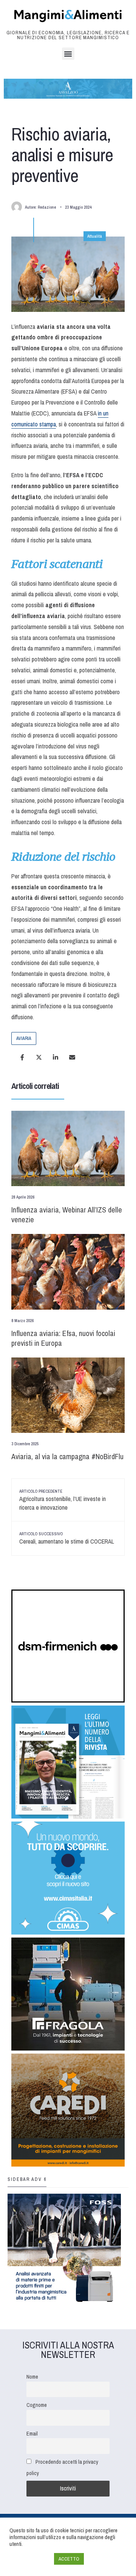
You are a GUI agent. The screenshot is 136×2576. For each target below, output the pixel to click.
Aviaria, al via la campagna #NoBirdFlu (67, 1456)
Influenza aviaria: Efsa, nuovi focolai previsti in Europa (63, 1338)
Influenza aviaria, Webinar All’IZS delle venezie (67, 1215)
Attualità (95, 236)
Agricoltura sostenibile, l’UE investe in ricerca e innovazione (63, 1500)
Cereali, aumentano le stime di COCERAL (67, 1538)
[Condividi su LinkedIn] (56, 1057)
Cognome (37, 2405)
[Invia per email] (72, 1057)
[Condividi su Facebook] (22, 1057)
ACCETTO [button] (69, 2559)
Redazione (47, 207)
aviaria (24, 1038)
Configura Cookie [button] (30, 2559)
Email (32, 2433)
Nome (32, 2377)
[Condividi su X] (39, 1057)
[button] (68, 54)
